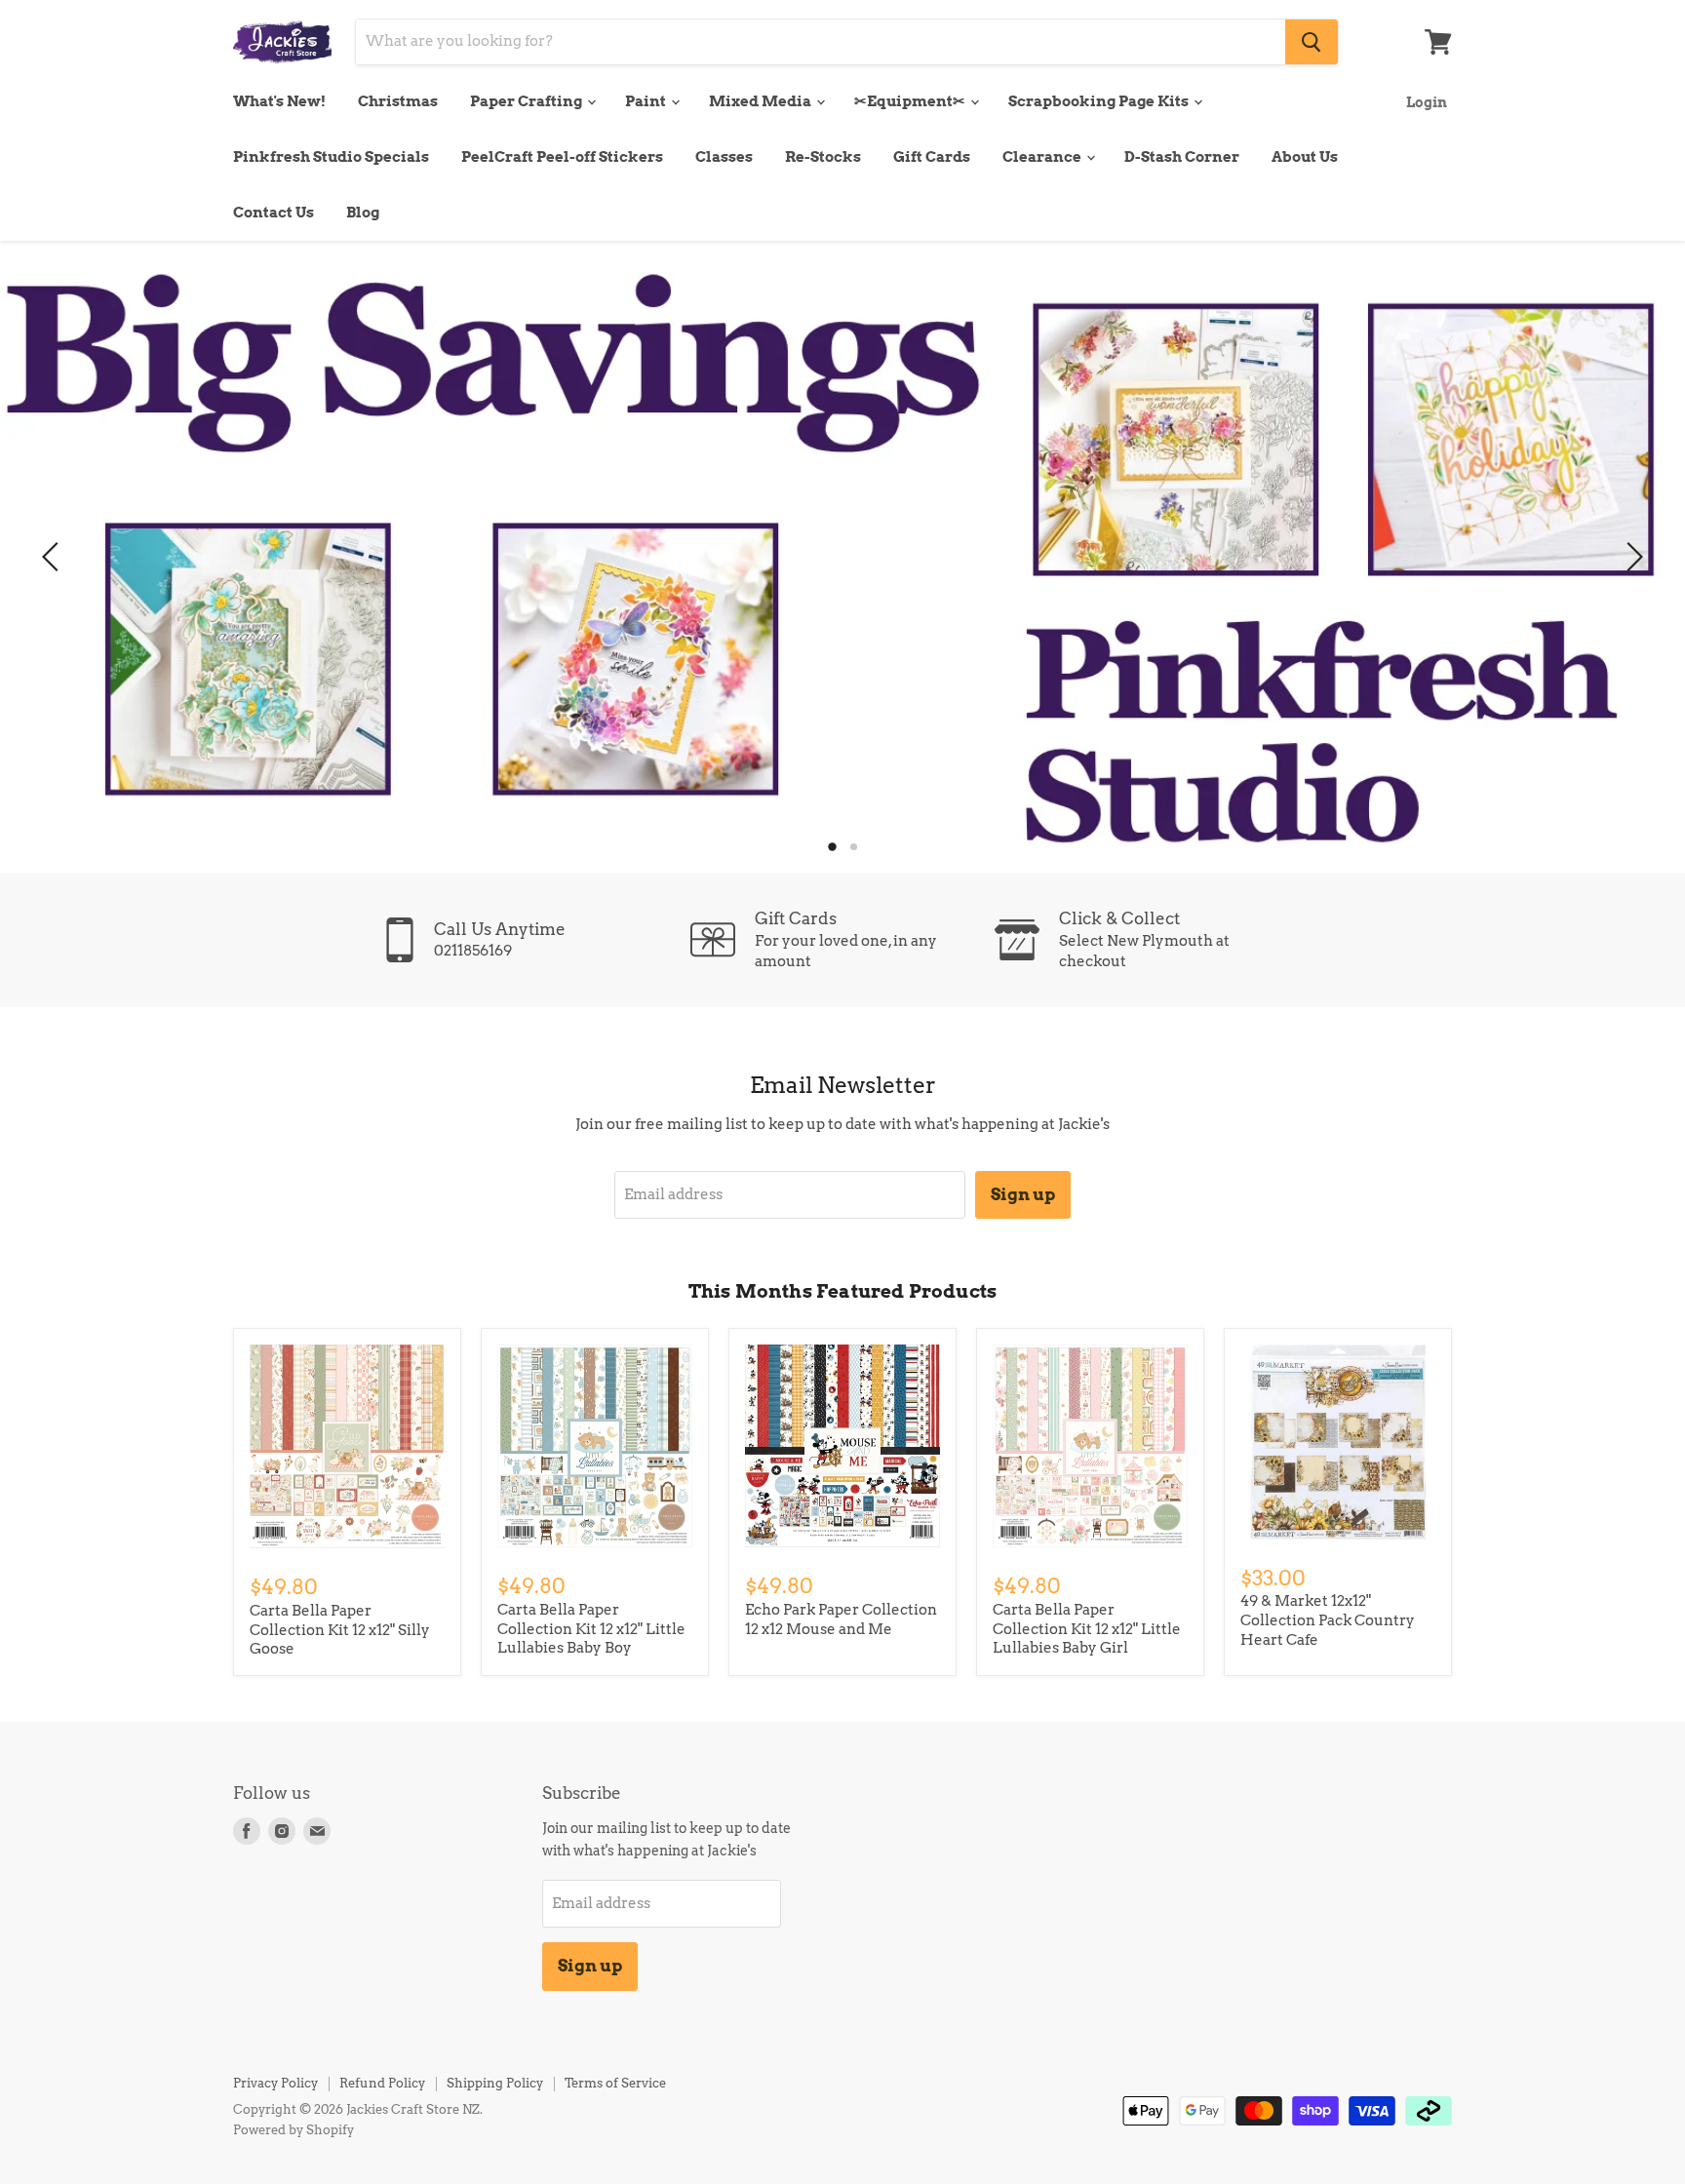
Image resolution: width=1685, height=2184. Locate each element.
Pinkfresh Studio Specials (331, 157)
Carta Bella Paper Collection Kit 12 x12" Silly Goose (340, 1630)
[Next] (1631, 557)
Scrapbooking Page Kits (1100, 101)
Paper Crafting (528, 101)
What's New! (279, 101)
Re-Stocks (823, 157)
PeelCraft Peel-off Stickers (562, 157)
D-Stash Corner (1182, 157)
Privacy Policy (275, 2083)
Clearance (1043, 157)
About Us (1305, 157)
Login (1427, 102)
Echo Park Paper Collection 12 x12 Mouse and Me (841, 1619)
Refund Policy (382, 2083)
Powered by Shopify (294, 2130)
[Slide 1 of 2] (842, 557)
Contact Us (274, 213)
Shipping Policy (495, 2083)
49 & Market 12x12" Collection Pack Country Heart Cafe (1328, 1620)
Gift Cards (932, 157)
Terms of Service (615, 2083)
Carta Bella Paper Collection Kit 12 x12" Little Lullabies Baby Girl (1087, 1629)
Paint (647, 101)
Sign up (1023, 1194)
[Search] (1312, 42)
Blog (363, 213)
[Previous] (54, 557)
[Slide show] (842, 557)
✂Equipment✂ (911, 101)
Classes (724, 157)
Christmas (398, 101)
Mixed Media (762, 101)
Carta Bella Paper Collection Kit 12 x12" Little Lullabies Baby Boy (591, 1629)
